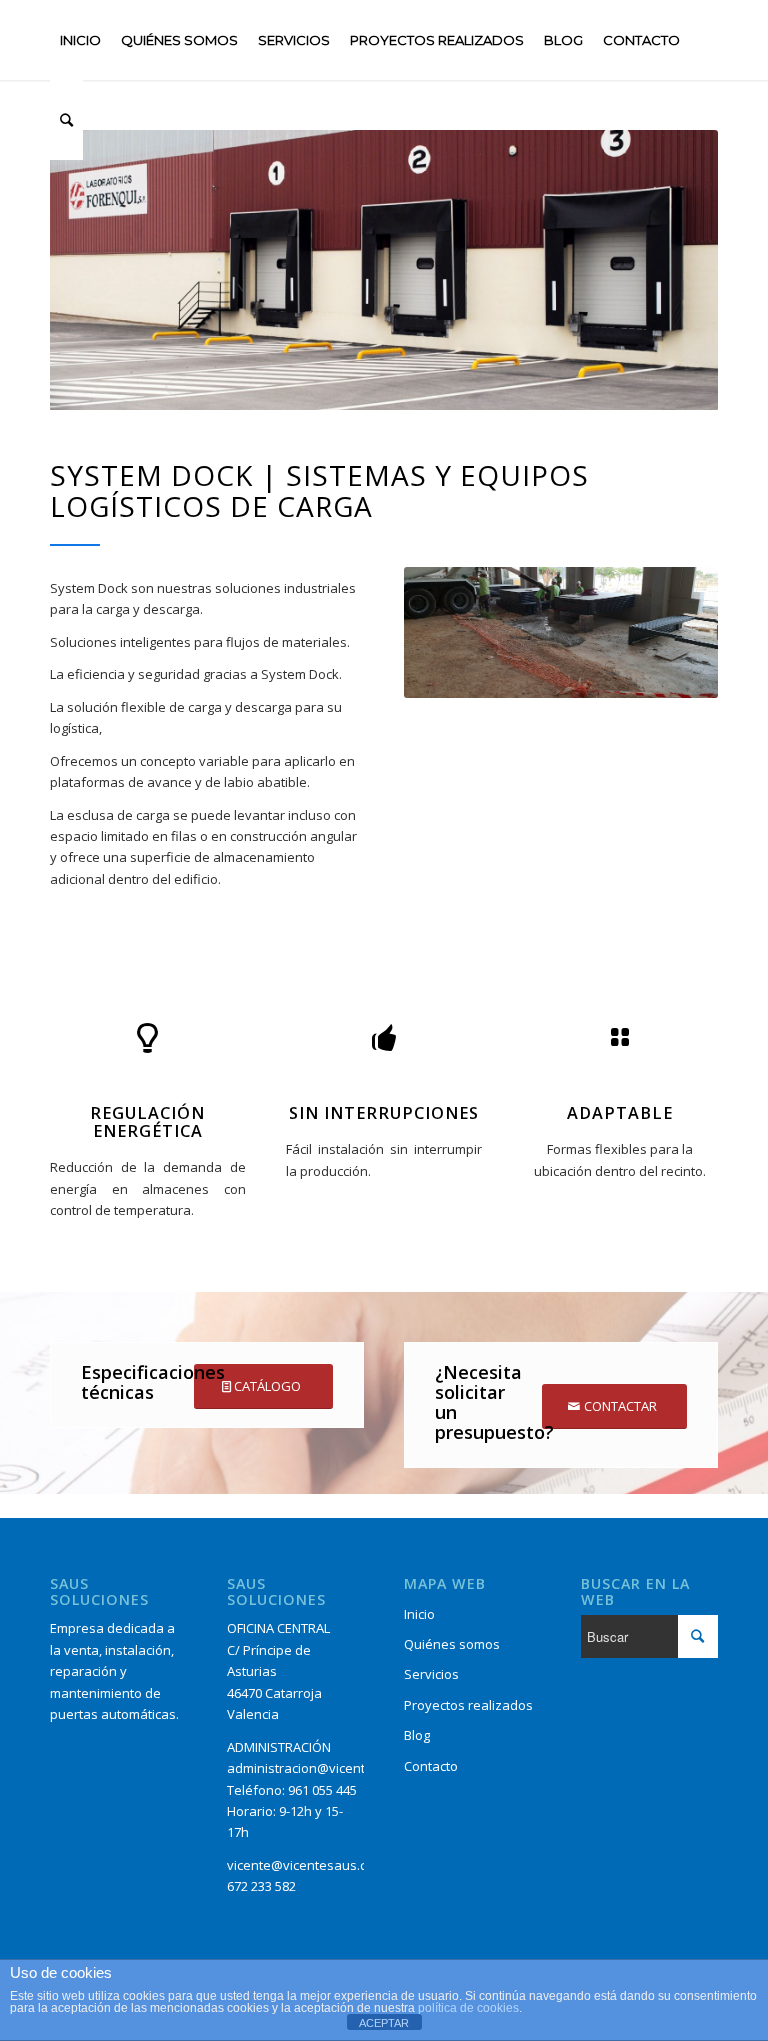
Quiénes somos (452, 1644)
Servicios (431, 1674)
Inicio (419, 1614)
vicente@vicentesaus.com (306, 1865)
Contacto (431, 1766)
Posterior (673, 632)
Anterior (449, 632)
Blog (417, 1735)
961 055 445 (322, 1790)
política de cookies (468, 2008)
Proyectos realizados (468, 1705)
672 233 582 (261, 1886)
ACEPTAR (384, 2023)
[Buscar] (66, 120)
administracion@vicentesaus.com (329, 1768)
